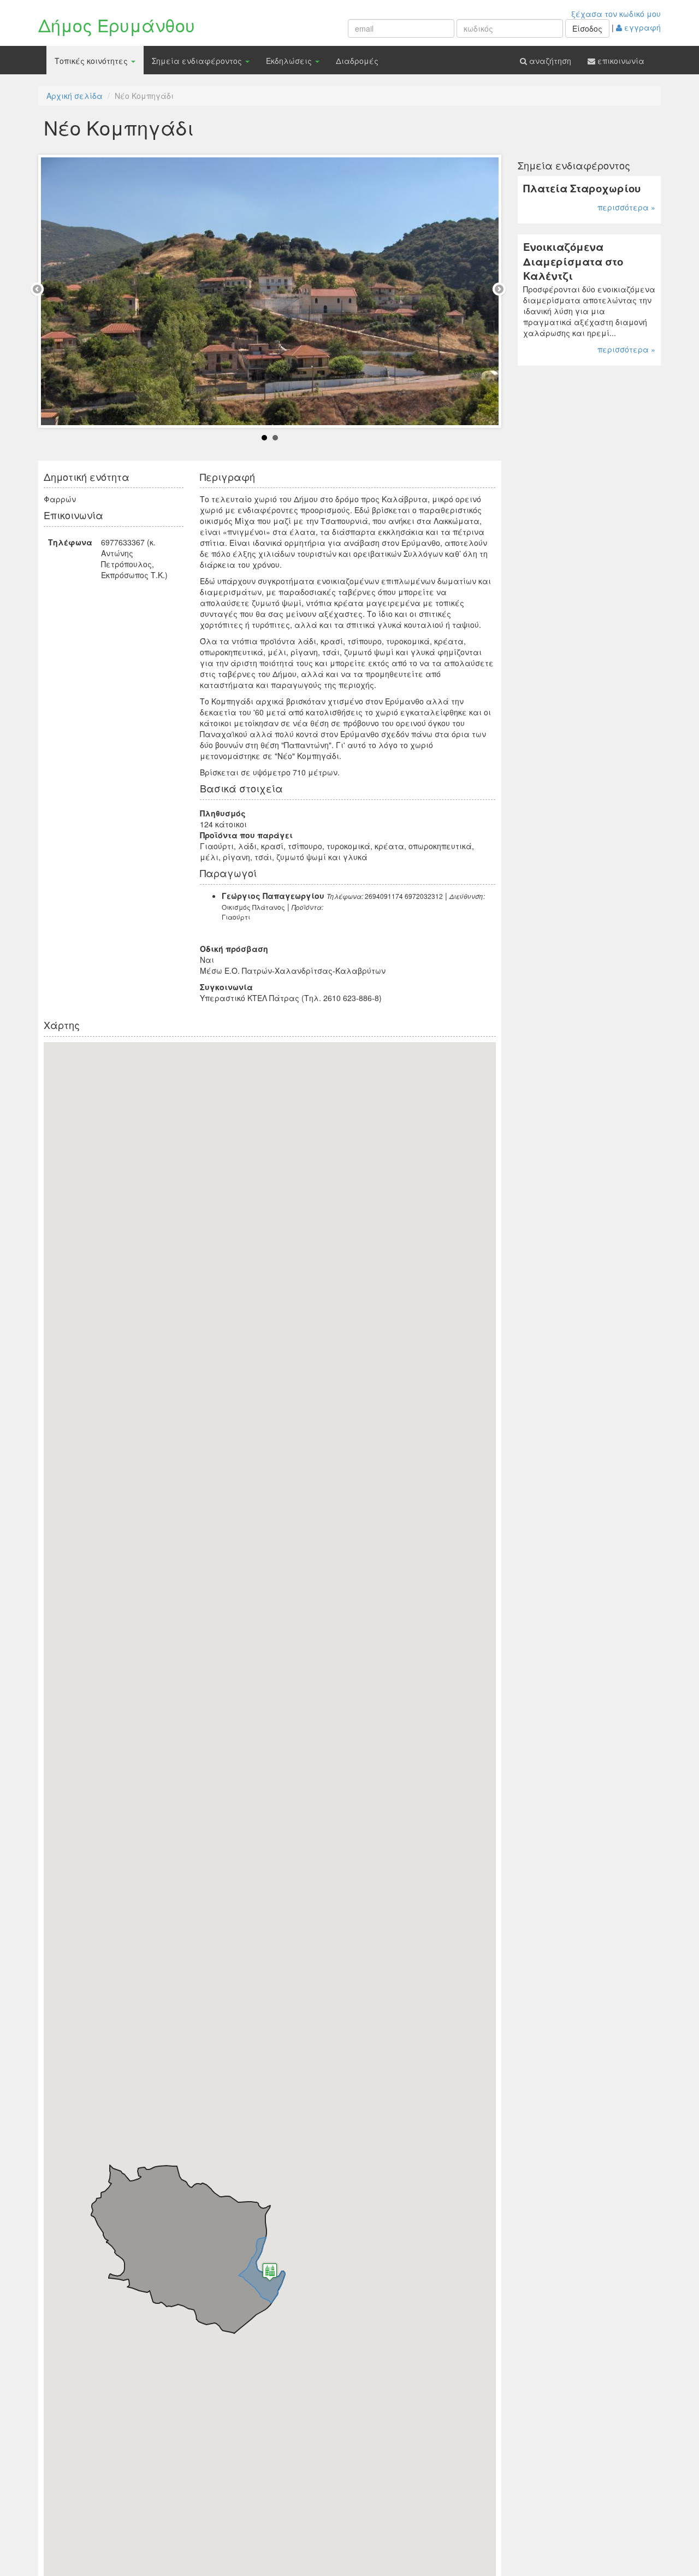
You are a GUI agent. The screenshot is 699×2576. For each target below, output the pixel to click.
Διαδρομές (357, 61)
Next (501, 291)
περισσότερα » (626, 207)
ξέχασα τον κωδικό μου (616, 14)
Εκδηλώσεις (290, 61)
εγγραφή (641, 27)
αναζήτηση (549, 61)
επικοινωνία (620, 61)
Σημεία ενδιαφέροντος (198, 61)
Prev (39, 291)
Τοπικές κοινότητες (92, 61)
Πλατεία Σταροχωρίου (582, 188)
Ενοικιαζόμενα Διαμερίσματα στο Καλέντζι (573, 261)
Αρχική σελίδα (75, 96)
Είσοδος (587, 28)
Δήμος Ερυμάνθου (117, 25)
